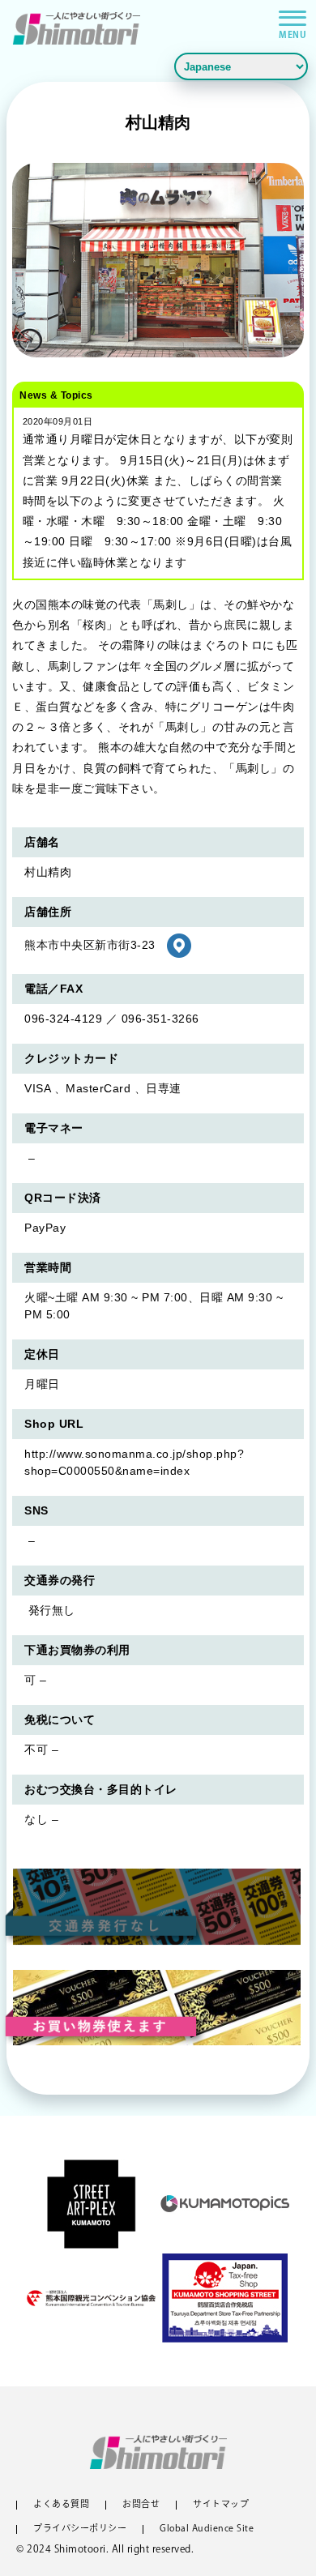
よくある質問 (61, 2505)
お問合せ (141, 2505)
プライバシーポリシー (80, 2529)
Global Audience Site (207, 2529)
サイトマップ (221, 2505)
